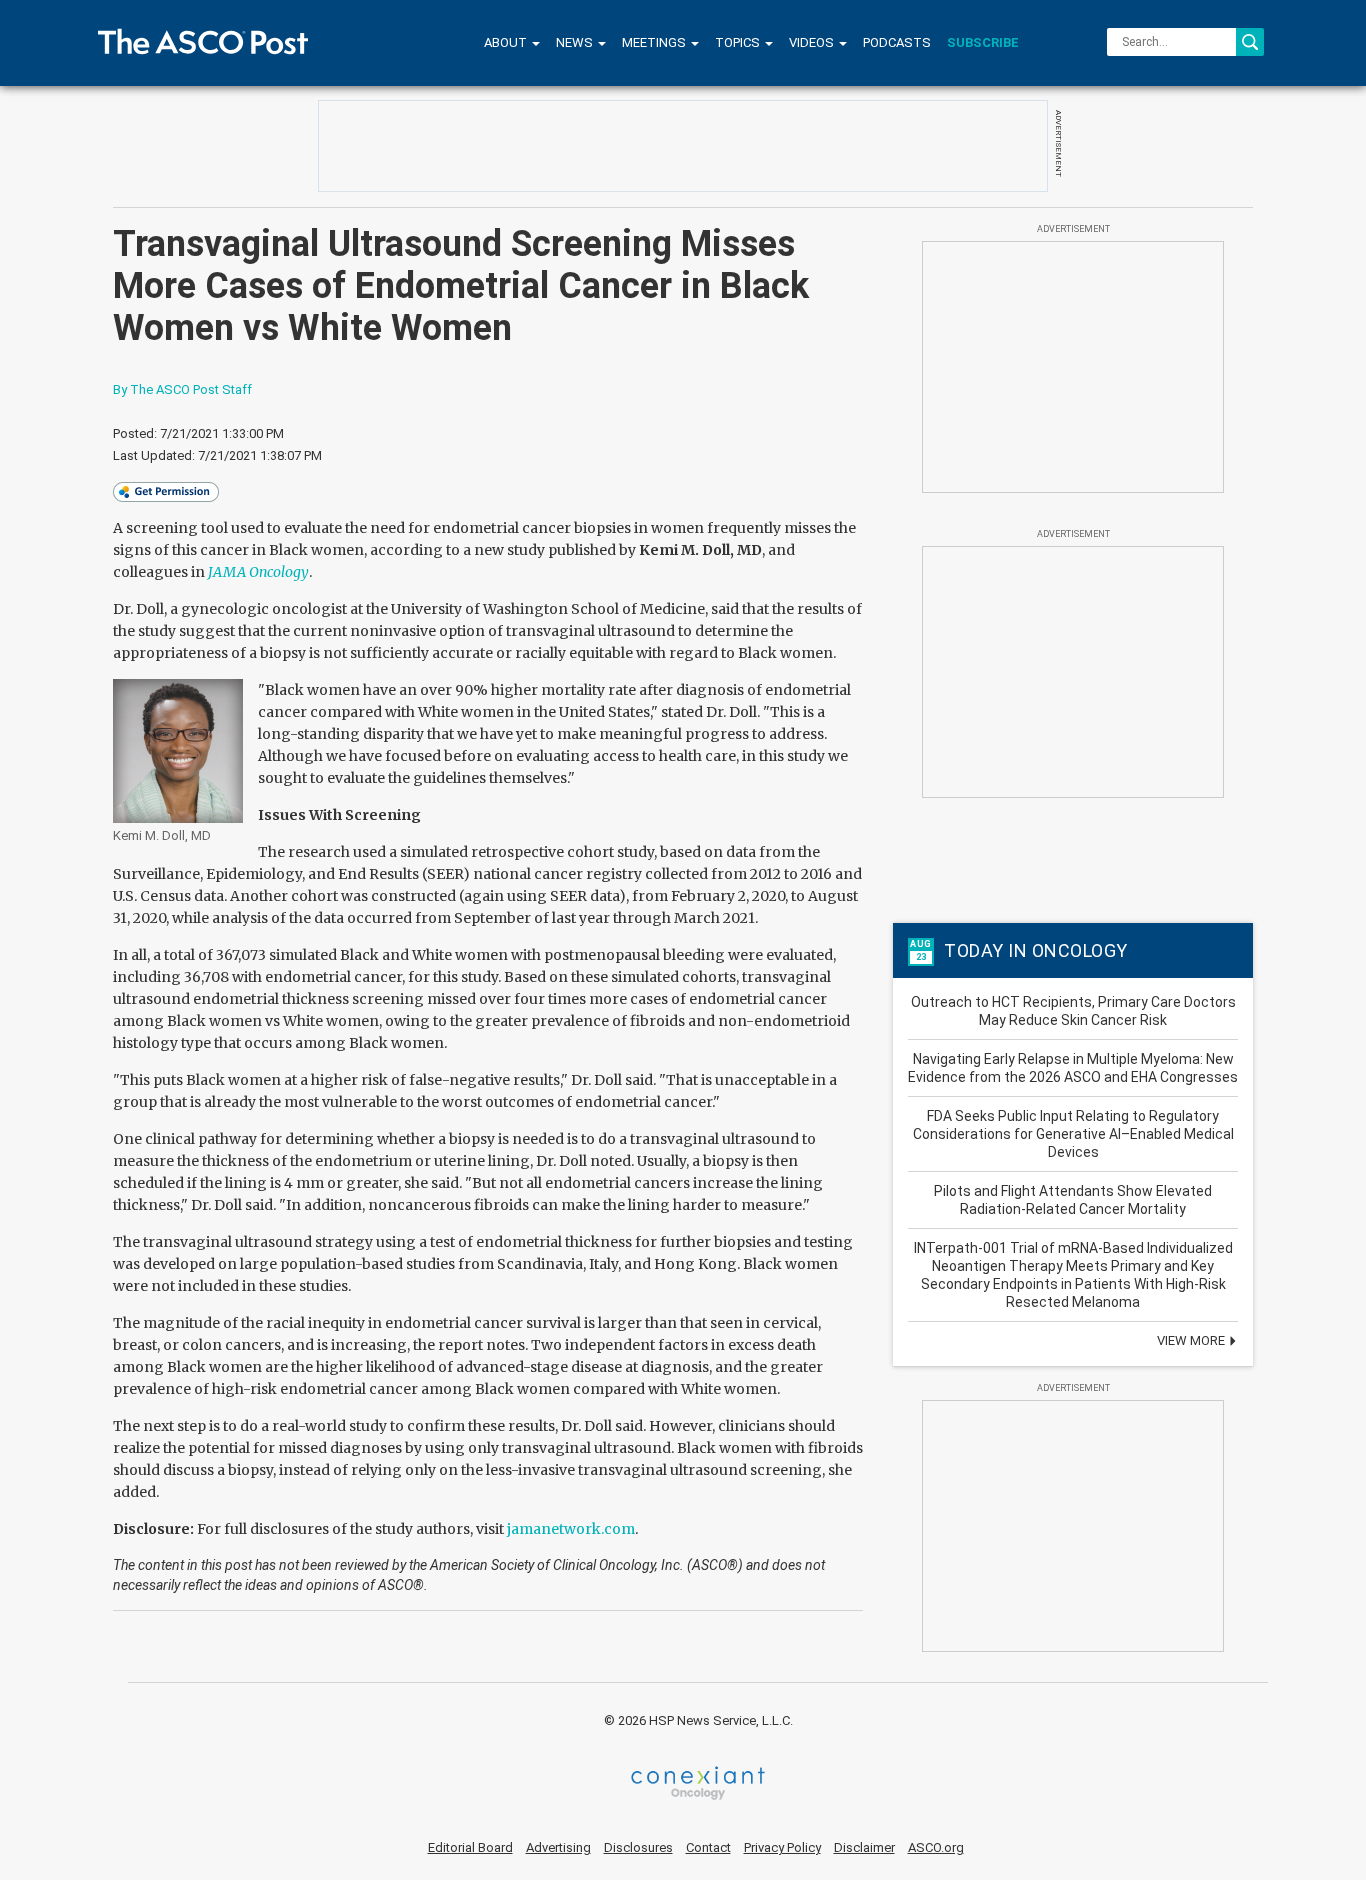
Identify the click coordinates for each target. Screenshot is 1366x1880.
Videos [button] (813, 42)
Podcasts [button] (897, 42)
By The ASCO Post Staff (182, 389)
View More (1192, 1340)
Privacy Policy (782, 1847)
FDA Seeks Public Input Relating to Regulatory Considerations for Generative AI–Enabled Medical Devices (1073, 1134)
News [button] (576, 42)
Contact (708, 1847)
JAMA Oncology (258, 572)
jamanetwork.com (571, 1529)
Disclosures (638, 1847)
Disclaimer (864, 1847)
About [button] (507, 42)
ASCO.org (936, 1847)
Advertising (558, 1847)
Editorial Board (470, 1847)
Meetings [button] (655, 42)
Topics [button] (739, 42)
